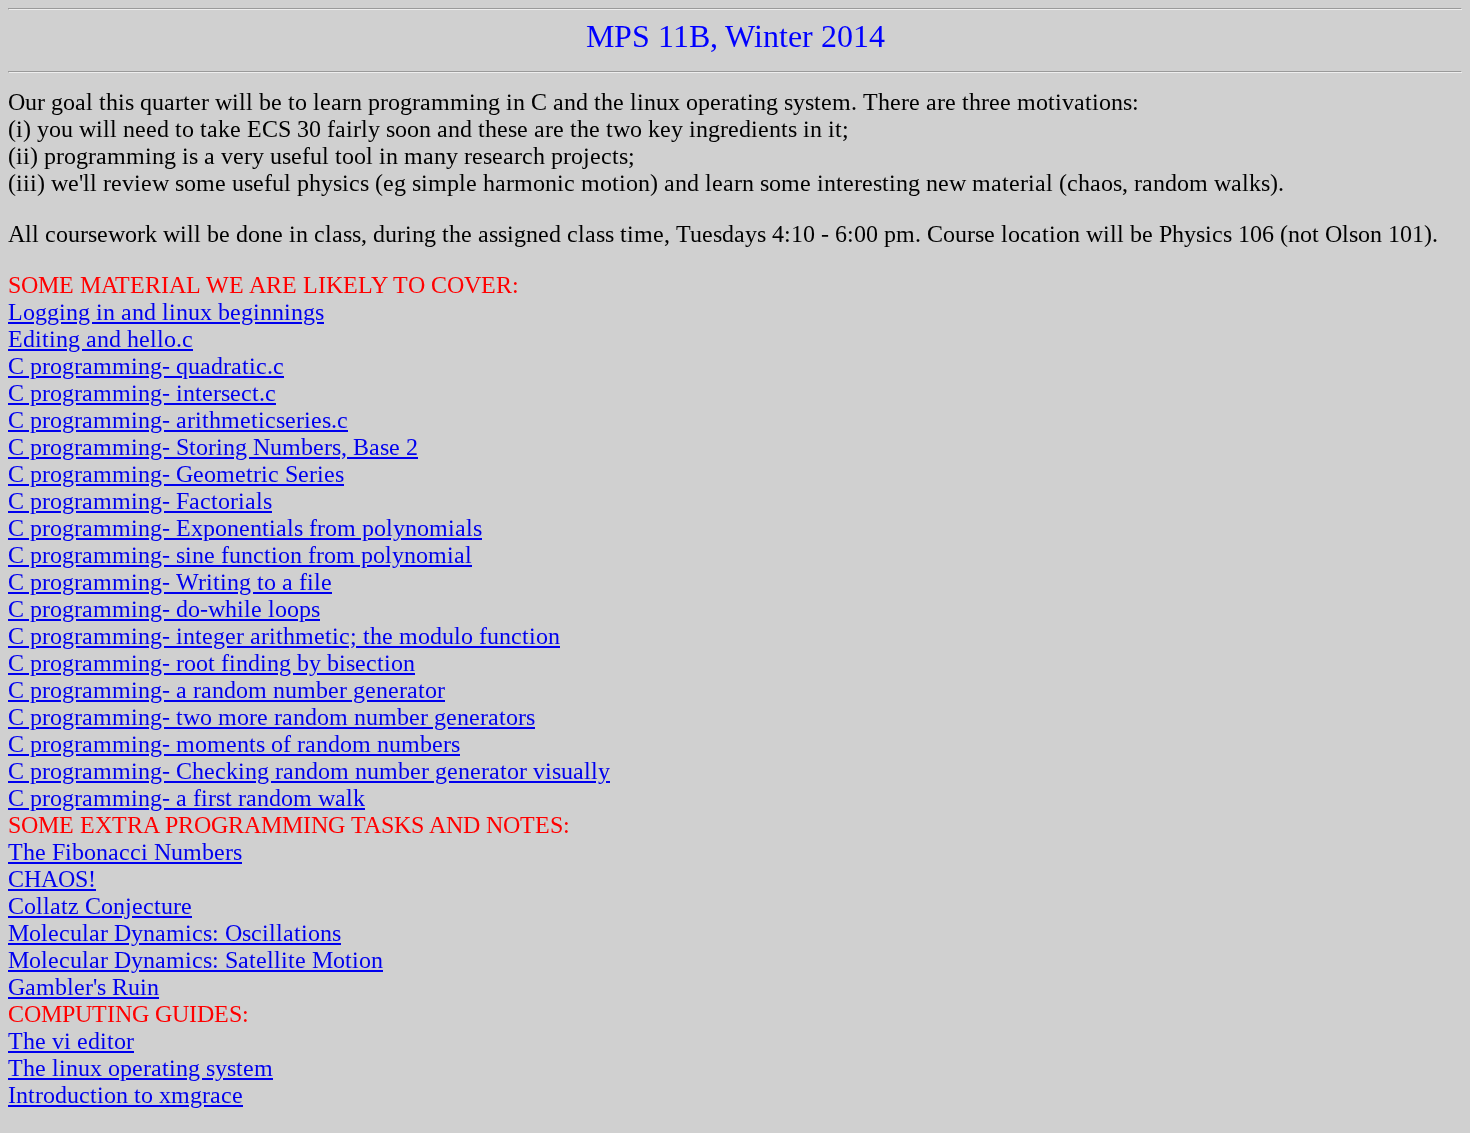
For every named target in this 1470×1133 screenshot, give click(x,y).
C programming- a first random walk (186, 798)
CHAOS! (52, 879)
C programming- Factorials (140, 501)
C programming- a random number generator (226, 690)
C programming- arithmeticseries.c (178, 420)
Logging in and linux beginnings (166, 312)
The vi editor (71, 1041)
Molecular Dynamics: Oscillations (174, 933)
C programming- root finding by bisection (211, 663)
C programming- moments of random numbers (234, 744)
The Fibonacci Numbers (125, 852)
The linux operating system (140, 1068)
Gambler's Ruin (83, 987)
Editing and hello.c (100, 339)
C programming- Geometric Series (176, 474)
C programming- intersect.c (142, 393)
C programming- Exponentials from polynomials (245, 528)
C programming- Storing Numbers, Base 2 (213, 447)
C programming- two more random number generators (271, 717)
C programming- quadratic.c (146, 366)
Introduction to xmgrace (125, 1095)
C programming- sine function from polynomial (240, 555)
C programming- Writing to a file (170, 582)
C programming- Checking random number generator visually (309, 771)
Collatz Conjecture (100, 906)
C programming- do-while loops (164, 609)
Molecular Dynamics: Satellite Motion (195, 960)
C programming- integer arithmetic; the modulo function (284, 636)
